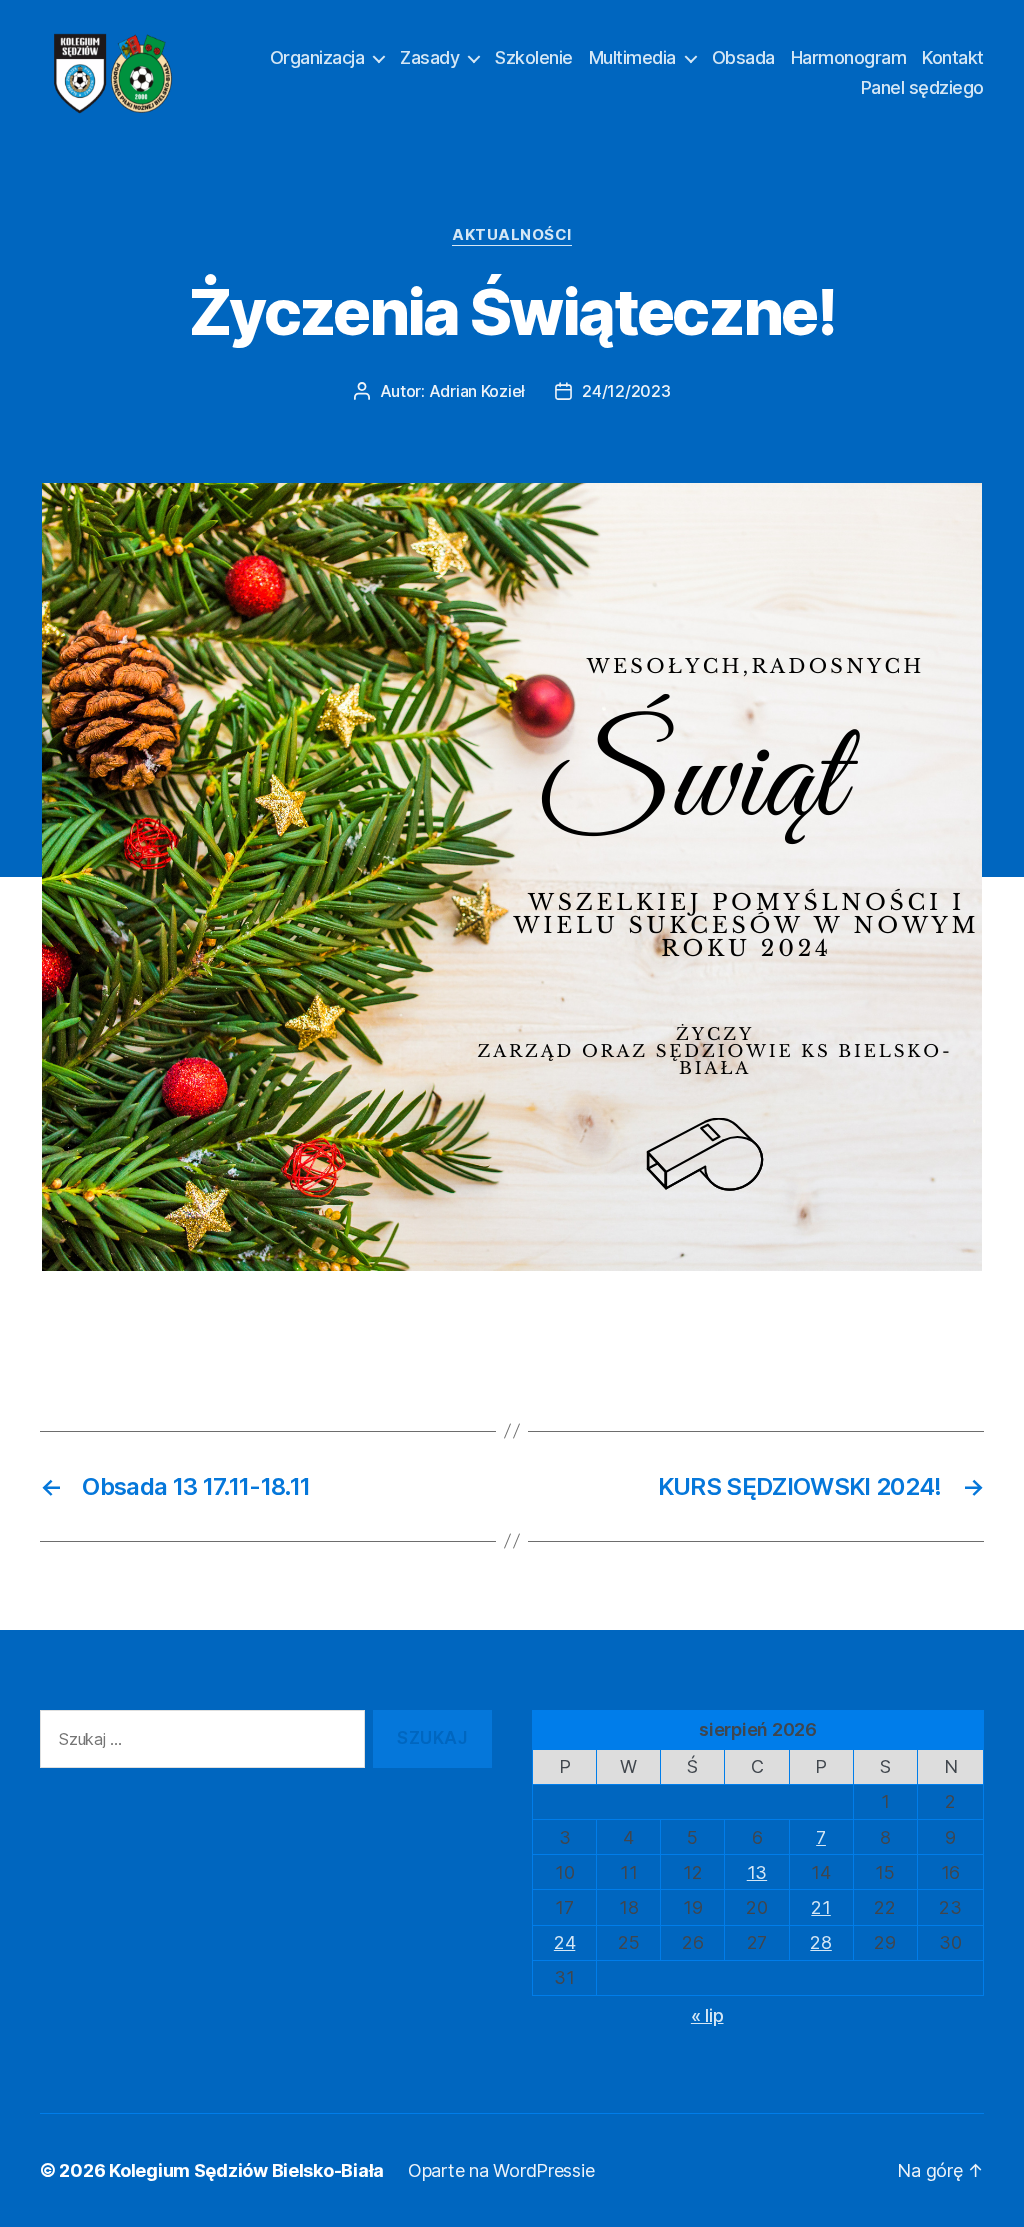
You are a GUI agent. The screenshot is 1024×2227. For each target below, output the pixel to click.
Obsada (743, 57)
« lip (707, 2015)
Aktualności (512, 235)
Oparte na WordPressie (501, 2170)
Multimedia (632, 57)
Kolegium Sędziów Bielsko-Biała (246, 2170)
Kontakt (953, 57)
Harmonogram (849, 57)
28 (820, 1942)
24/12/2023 (626, 391)
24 (564, 1942)
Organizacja (317, 57)
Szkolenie (534, 57)
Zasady (429, 57)
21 (820, 1907)
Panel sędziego (922, 87)
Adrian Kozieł (477, 391)
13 (757, 1872)
